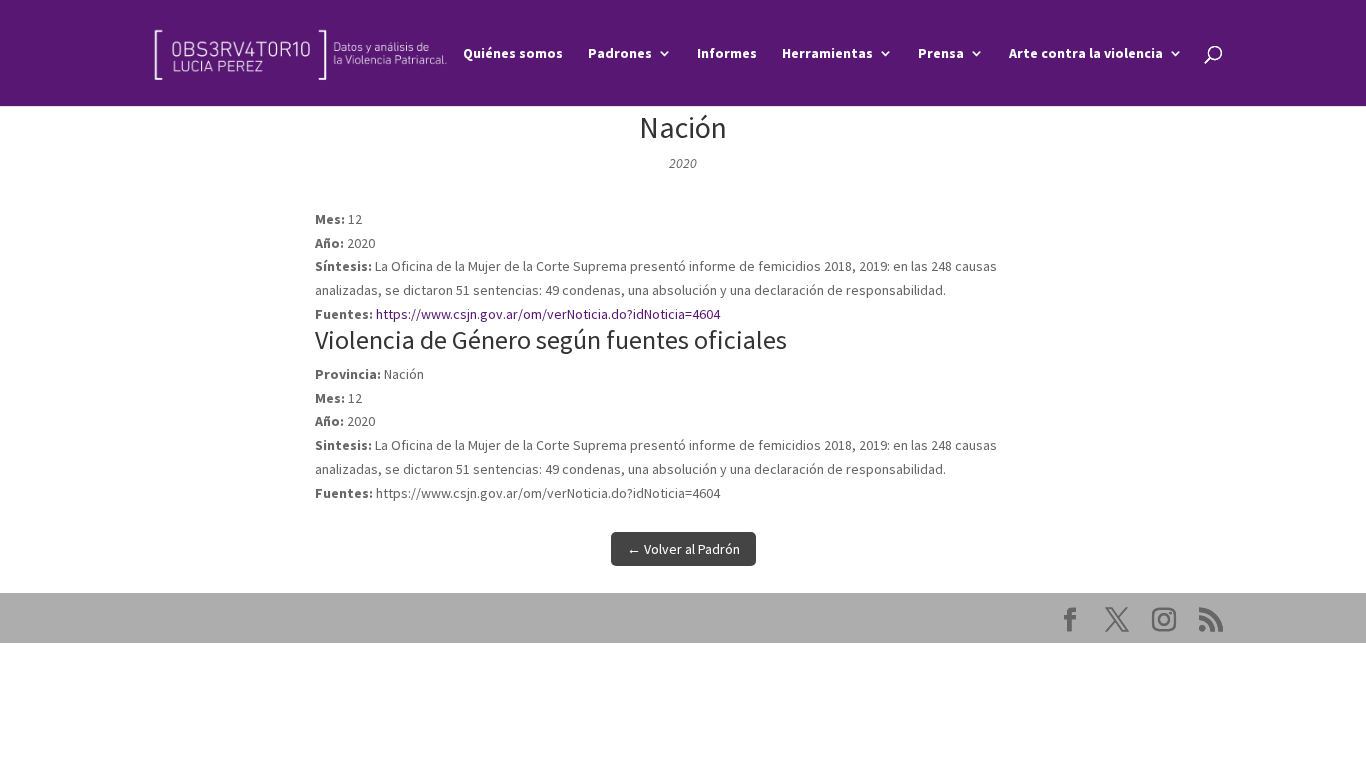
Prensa (941, 54)
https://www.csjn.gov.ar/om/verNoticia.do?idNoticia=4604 (548, 314)
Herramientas (827, 54)
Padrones (620, 54)
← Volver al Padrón (683, 549)
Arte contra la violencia (1086, 54)
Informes (727, 54)
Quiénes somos (513, 54)
